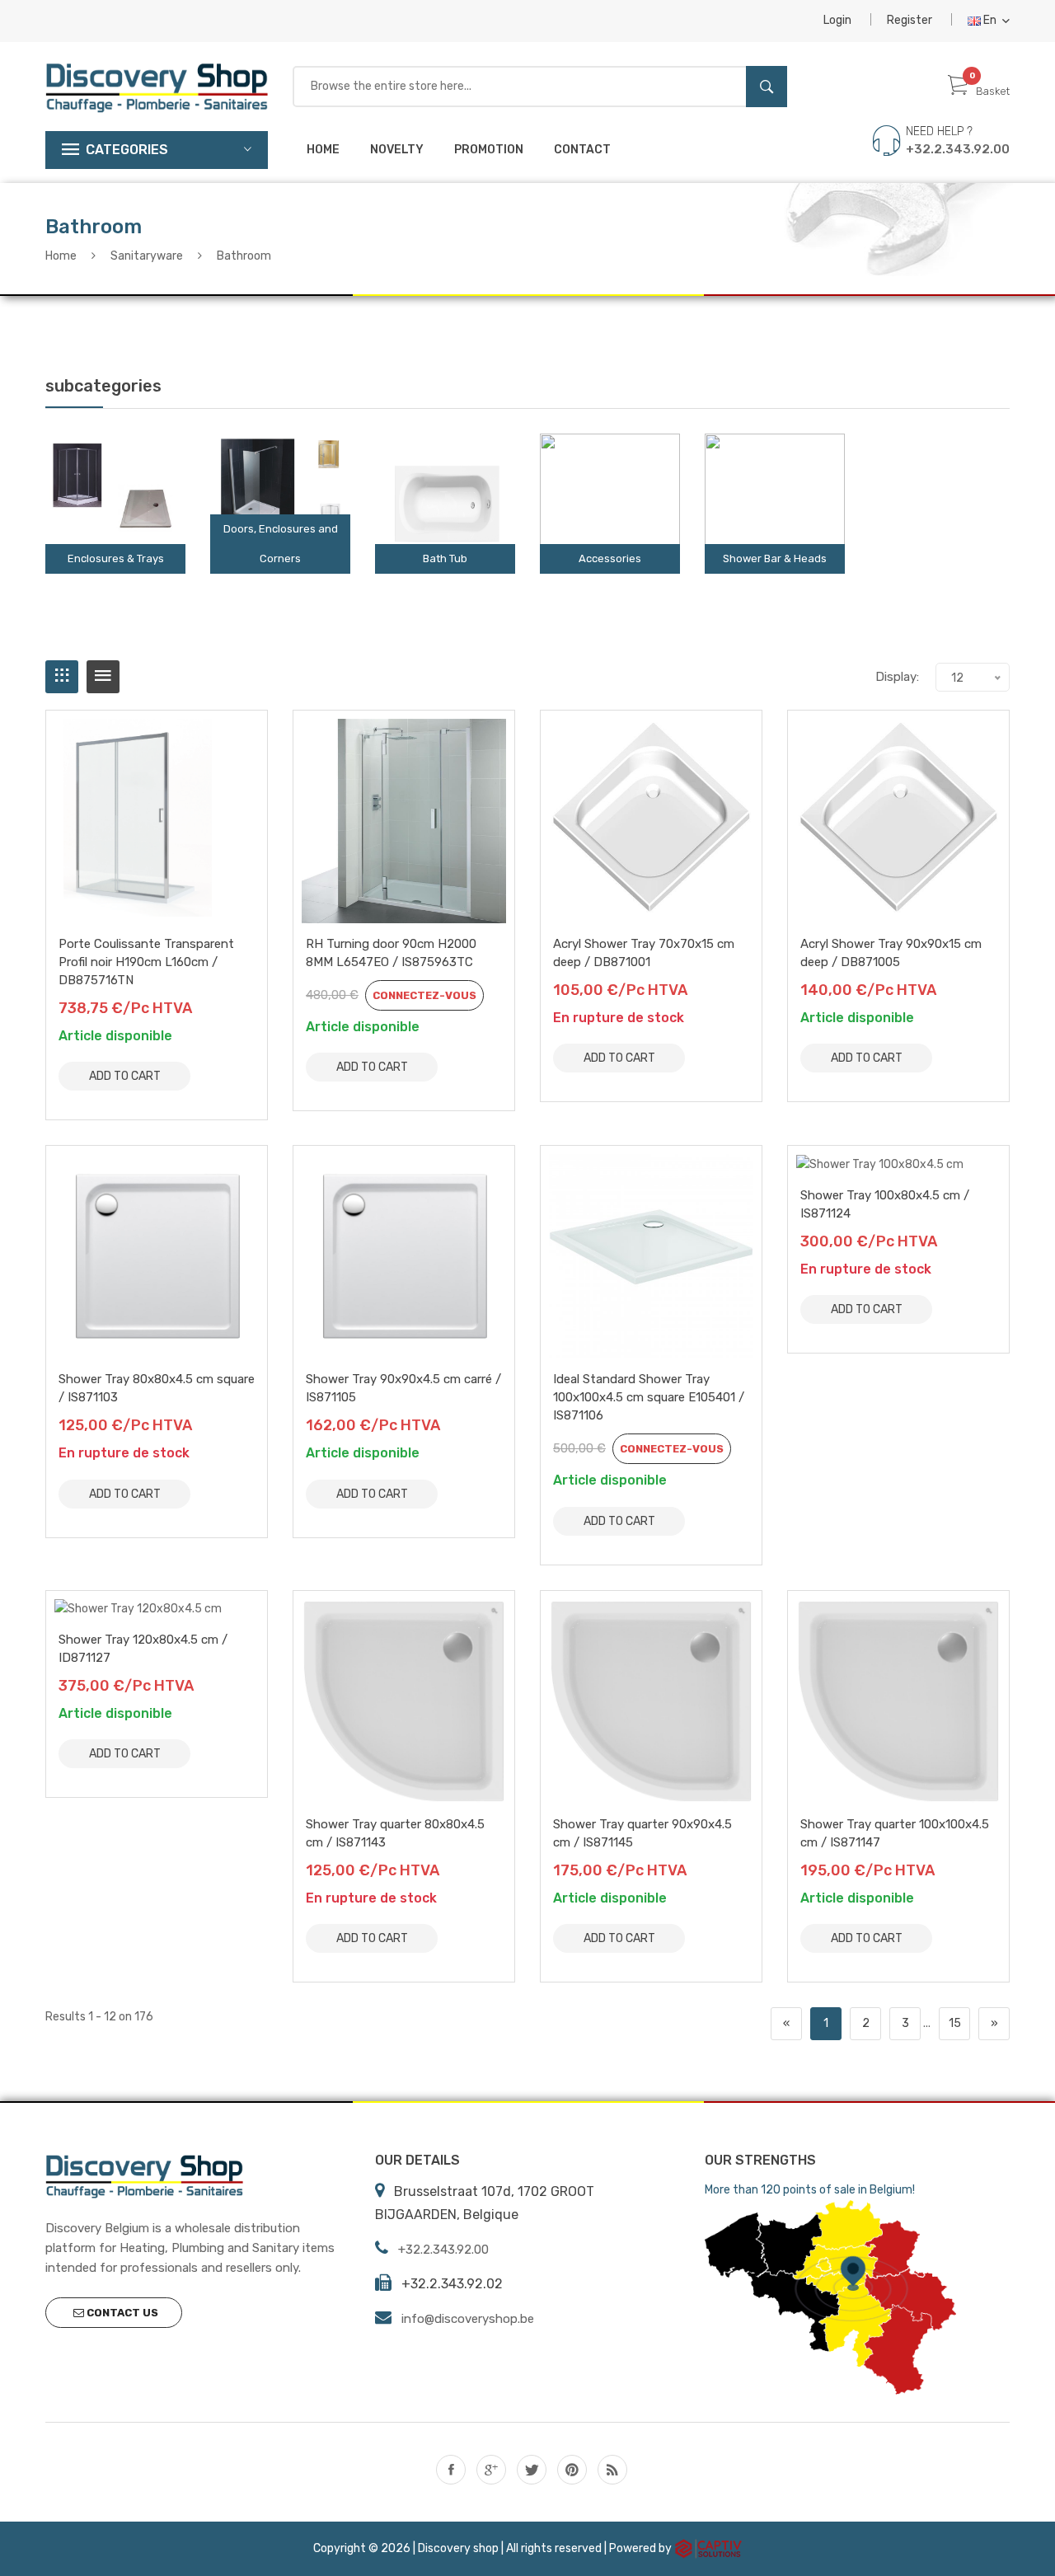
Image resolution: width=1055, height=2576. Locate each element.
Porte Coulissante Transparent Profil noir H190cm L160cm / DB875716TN (146, 962)
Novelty (397, 150)
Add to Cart (125, 1076)
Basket (993, 91)
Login (837, 20)
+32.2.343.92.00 (958, 149)
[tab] (62, 677)
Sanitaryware (147, 256)
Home (323, 150)
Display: (897, 677)
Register (910, 20)
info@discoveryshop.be (468, 2319)
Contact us (121, 2313)
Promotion (489, 150)
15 (955, 2023)
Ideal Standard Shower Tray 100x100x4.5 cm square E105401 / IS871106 (649, 1397)
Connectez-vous (424, 995)
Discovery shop (458, 2548)
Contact (582, 150)
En (990, 20)
